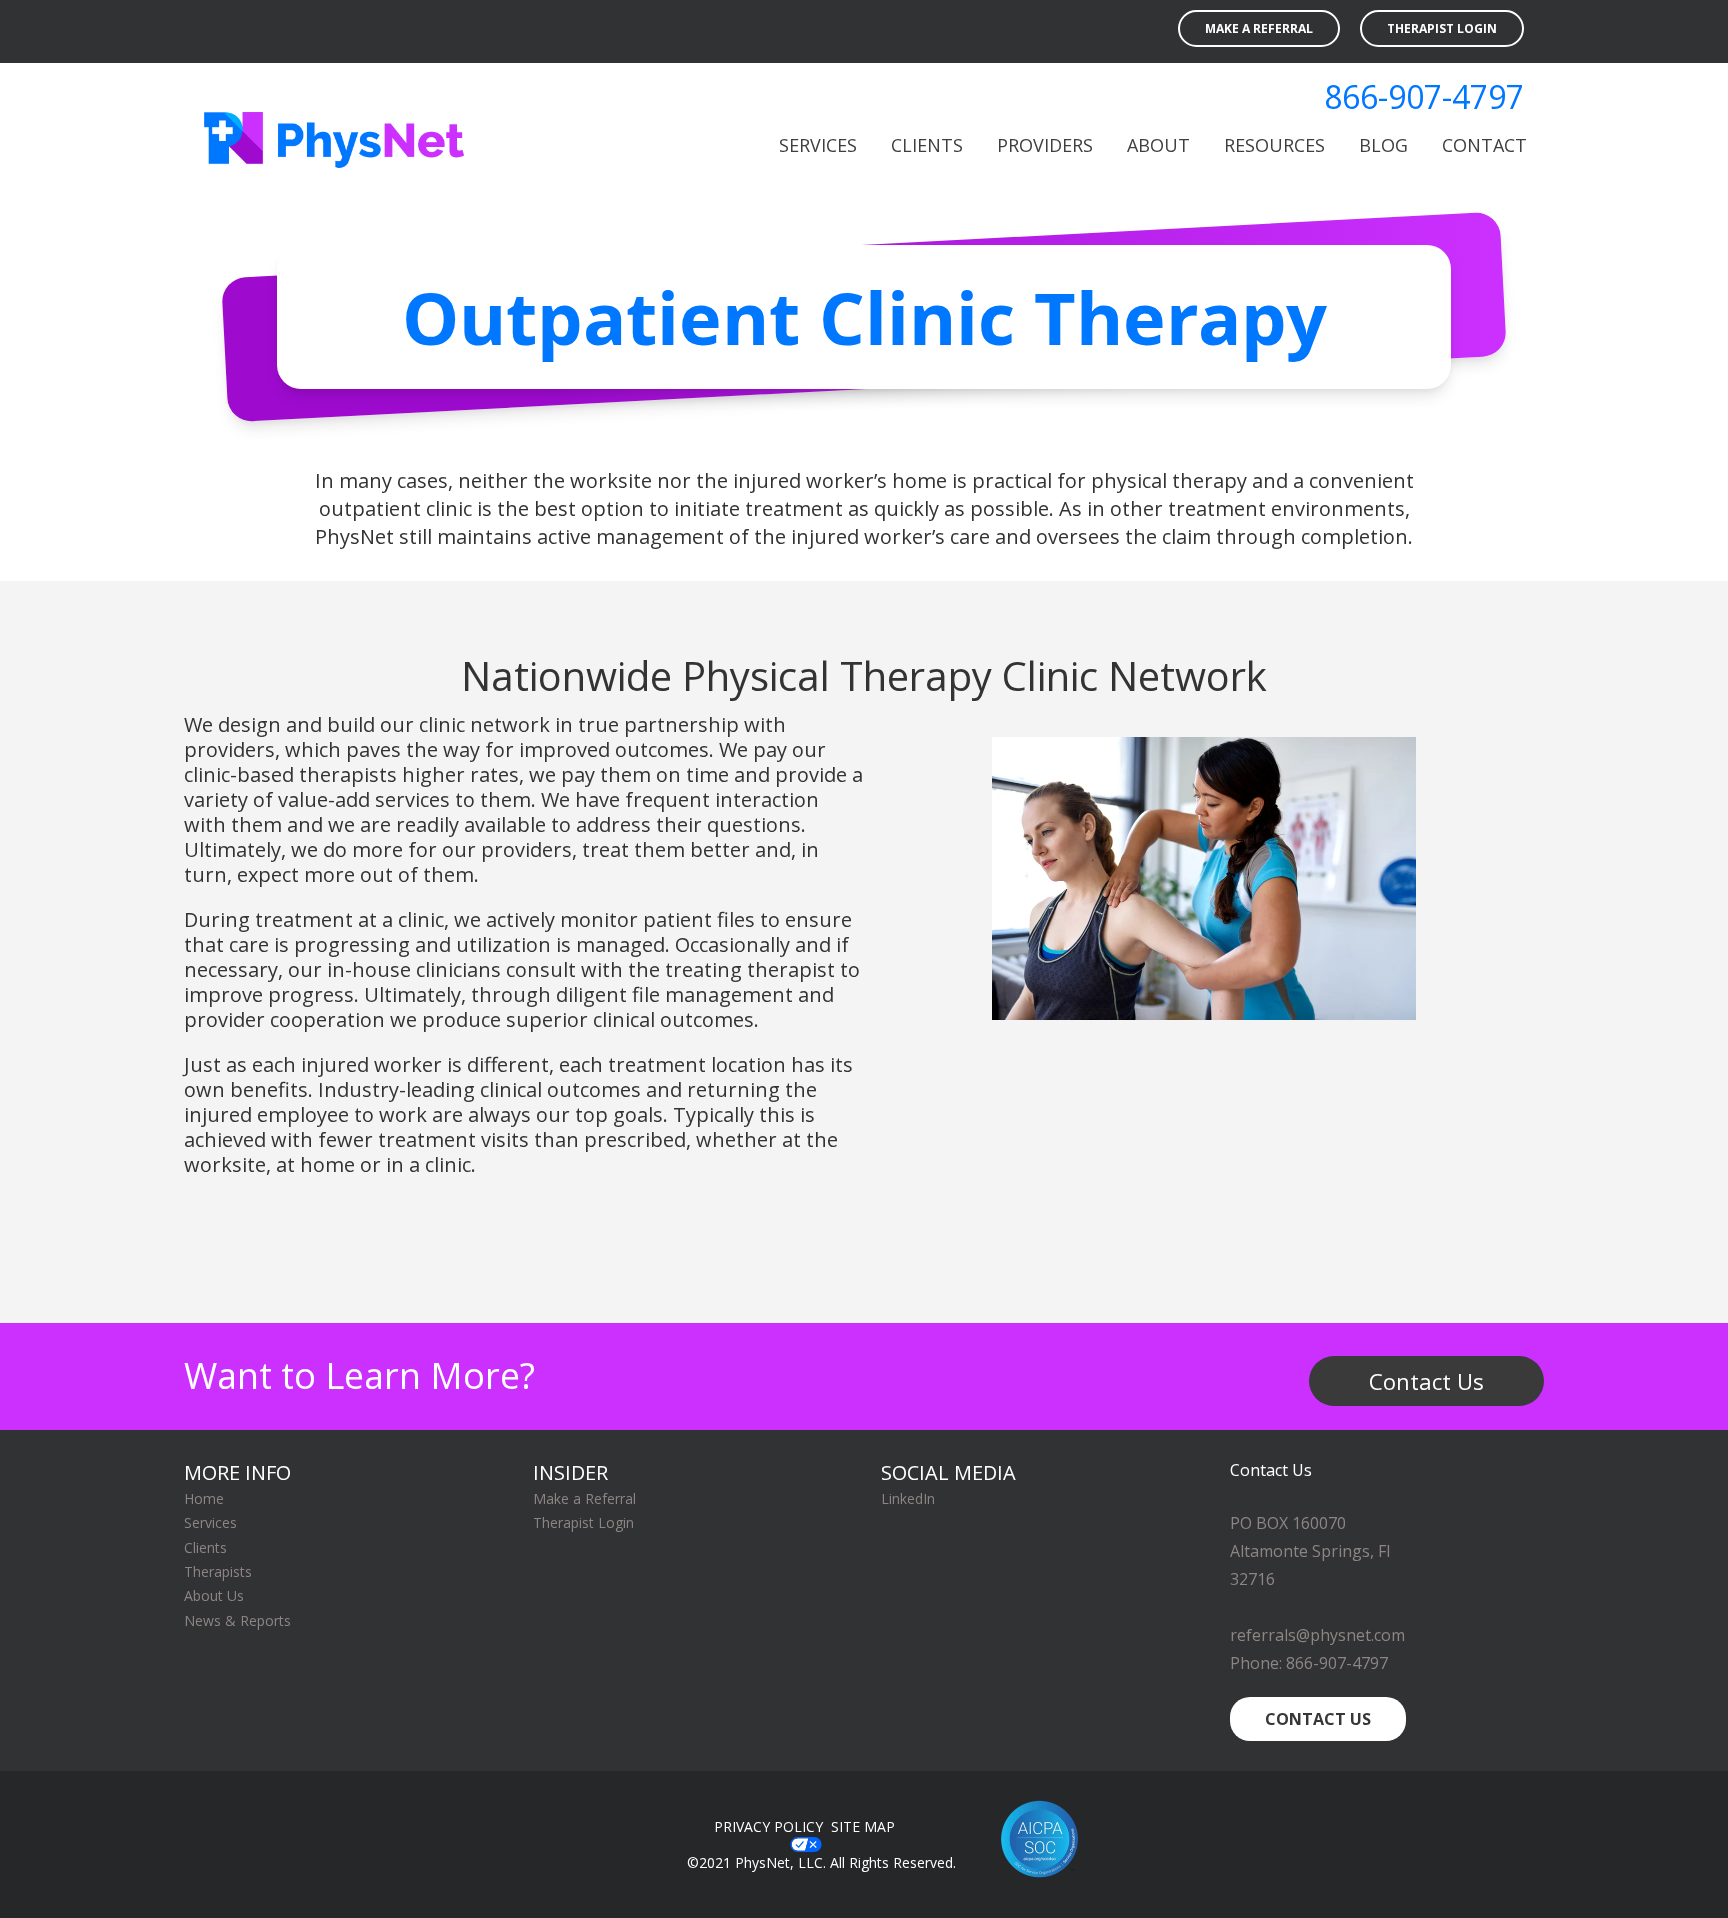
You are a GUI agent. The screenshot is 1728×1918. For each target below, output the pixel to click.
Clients (205, 1547)
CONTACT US (1318, 1719)
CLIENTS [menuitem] (927, 145)
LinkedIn (908, 1498)
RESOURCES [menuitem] (1274, 145)
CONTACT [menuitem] (1484, 145)
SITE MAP (865, 1826)
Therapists (218, 1571)
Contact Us (1426, 1381)
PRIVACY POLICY (768, 1826)
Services (210, 1522)
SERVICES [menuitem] (818, 145)
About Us (214, 1595)
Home (204, 1498)
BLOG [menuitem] (1383, 145)
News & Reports (237, 1620)
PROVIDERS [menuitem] (1045, 145)
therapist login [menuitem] (1442, 28)
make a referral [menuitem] (1259, 28)
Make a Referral (584, 1498)
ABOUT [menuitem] (1158, 145)
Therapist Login (583, 1522)
